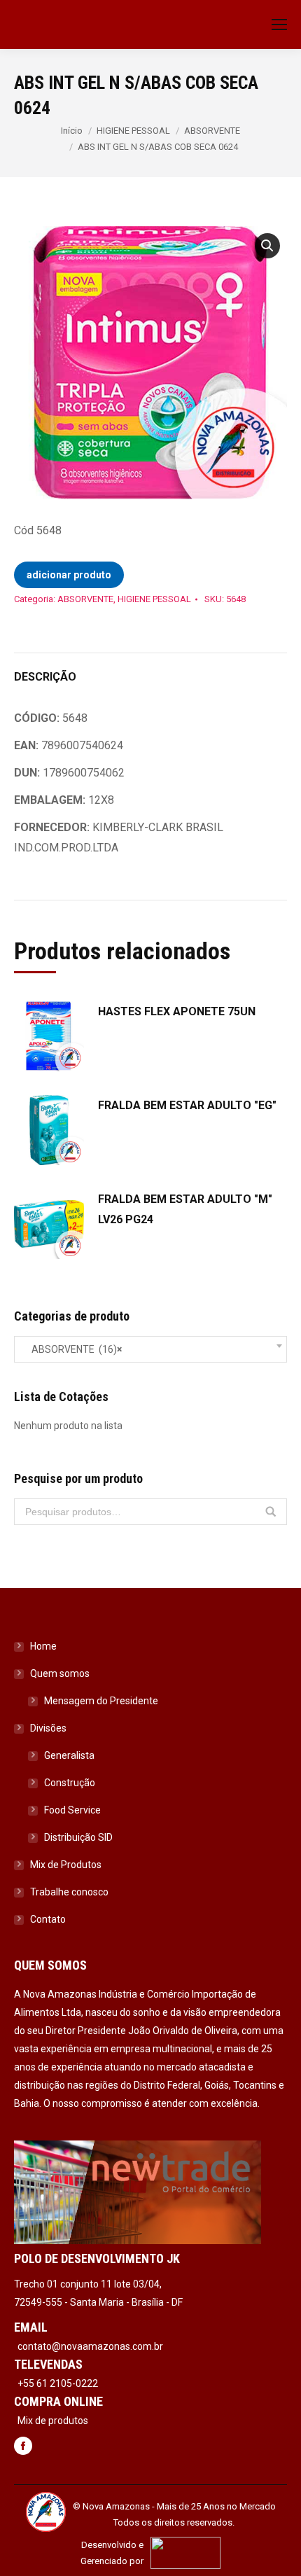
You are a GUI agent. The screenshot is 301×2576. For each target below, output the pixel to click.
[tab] (150, 670)
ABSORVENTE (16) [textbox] (73, 1349)
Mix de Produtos (66, 1865)
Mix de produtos (53, 2421)
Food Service (72, 1810)
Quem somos (60, 1673)
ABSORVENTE (212, 131)
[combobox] (150, 1349)
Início (72, 131)
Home (43, 1646)
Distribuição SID (78, 1837)
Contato (48, 1919)
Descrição (45, 677)
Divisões (48, 1728)
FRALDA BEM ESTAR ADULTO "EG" (187, 1105)
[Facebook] (23, 2447)
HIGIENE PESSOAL (133, 131)
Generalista (69, 1755)
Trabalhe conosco (69, 1892)
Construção (70, 1783)
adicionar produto (69, 575)
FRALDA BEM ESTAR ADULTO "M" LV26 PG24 (185, 1209)
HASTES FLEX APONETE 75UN (177, 1011)
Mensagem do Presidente (101, 1701)
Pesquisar (271, 1512)
